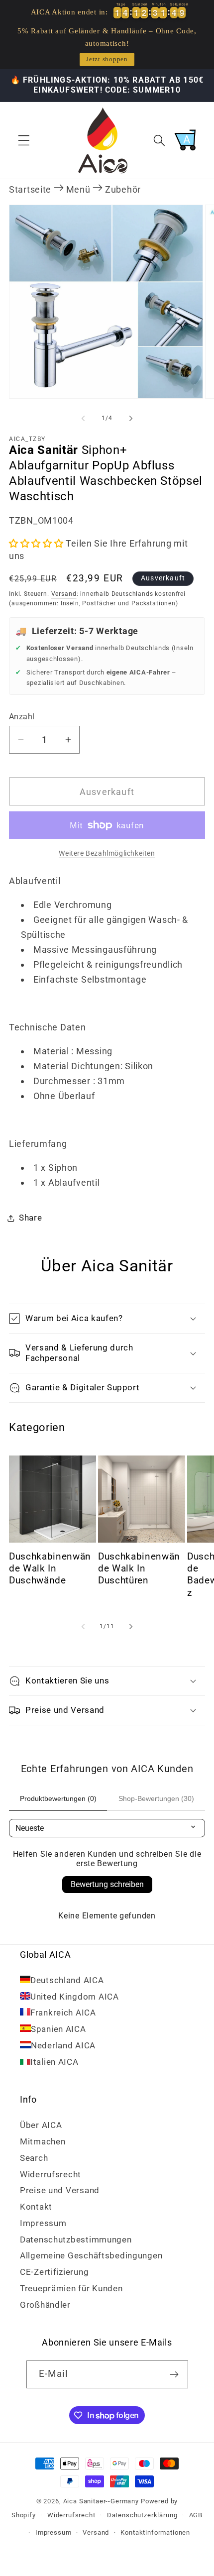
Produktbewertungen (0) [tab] (58, 1798)
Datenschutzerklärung (142, 2515)
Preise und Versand (60, 2190)
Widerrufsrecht (51, 2174)
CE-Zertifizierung (54, 2272)
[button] (24, 140)
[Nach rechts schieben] (131, 419)
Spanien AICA (58, 2029)
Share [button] (31, 1218)
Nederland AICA (63, 2045)
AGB (196, 2515)
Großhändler (45, 2305)
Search (34, 2158)
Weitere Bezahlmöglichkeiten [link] (107, 853)
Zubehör (123, 189)
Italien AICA (54, 2062)
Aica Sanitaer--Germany (101, 2501)
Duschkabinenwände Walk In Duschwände (50, 1569)
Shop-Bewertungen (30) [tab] (156, 1798)
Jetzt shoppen (107, 59)
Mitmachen (43, 2141)
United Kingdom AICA (75, 1997)
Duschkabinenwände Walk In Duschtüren (139, 1569)
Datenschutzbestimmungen (76, 2240)
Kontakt (36, 2207)
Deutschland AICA (67, 1980)
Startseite (30, 189)
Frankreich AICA (63, 2013)
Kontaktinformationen (155, 2532)
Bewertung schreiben (107, 1884)
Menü (78, 189)
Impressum (43, 2223)
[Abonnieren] (174, 2374)
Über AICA (41, 2125)
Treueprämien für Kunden (71, 2288)
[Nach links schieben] (83, 419)
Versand (64, 594)
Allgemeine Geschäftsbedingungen (91, 2255)
